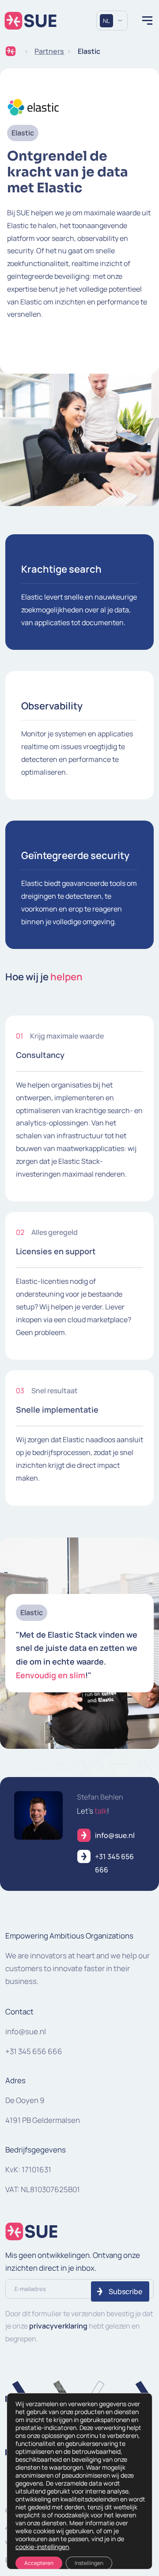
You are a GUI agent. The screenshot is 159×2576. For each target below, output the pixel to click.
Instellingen (89, 2563)
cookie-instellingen (42, 2547)
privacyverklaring (58, 2326)
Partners (49, 51)
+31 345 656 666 (34, 2051)
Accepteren (39, 2563)
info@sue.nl (26, 2031)
